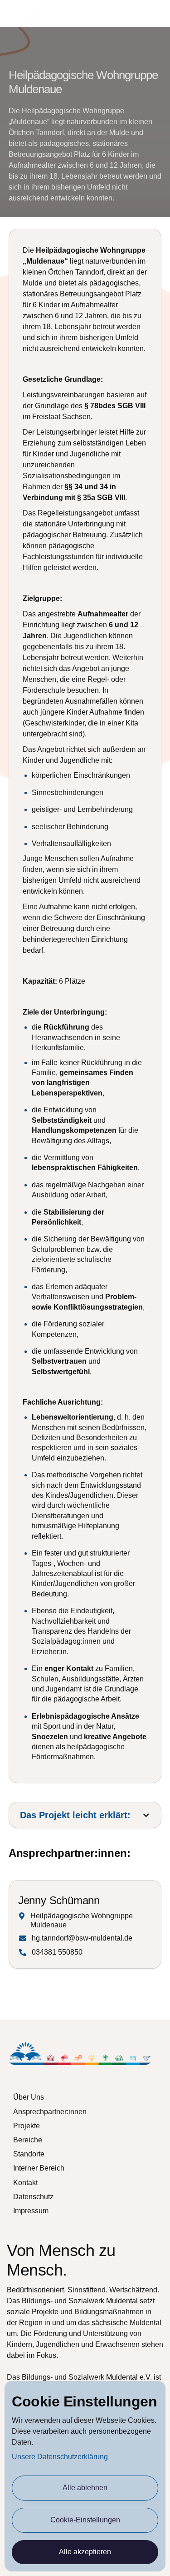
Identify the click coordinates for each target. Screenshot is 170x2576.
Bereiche (28, 2140)
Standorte (29, 2154)
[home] (73, 14)
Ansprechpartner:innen (50, 2112)
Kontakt (25, 2183)
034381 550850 (57, 1952)
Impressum (31, 2211)
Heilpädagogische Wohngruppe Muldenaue (82, 1920)
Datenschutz (33, 2197)
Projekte (27, 2126)
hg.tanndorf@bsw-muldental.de (82, 1938)
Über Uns (29, 2097)
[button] (157, 14)
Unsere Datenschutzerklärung (60, 2457)
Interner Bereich (39, 2168)
